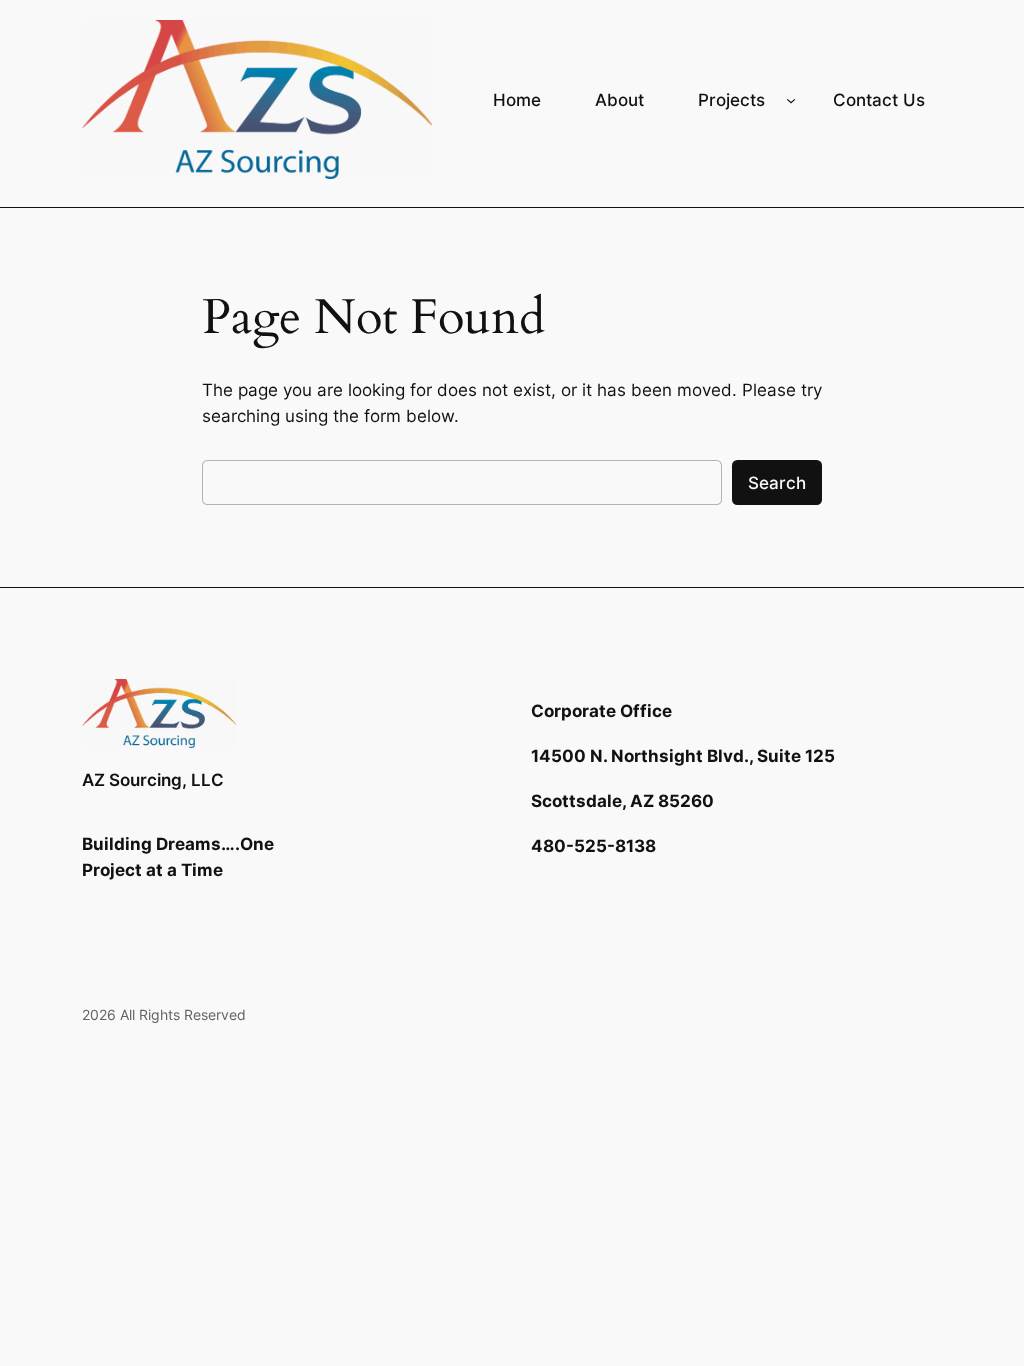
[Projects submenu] (791, 99)
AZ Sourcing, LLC (153, 780)
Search (777, 483)
